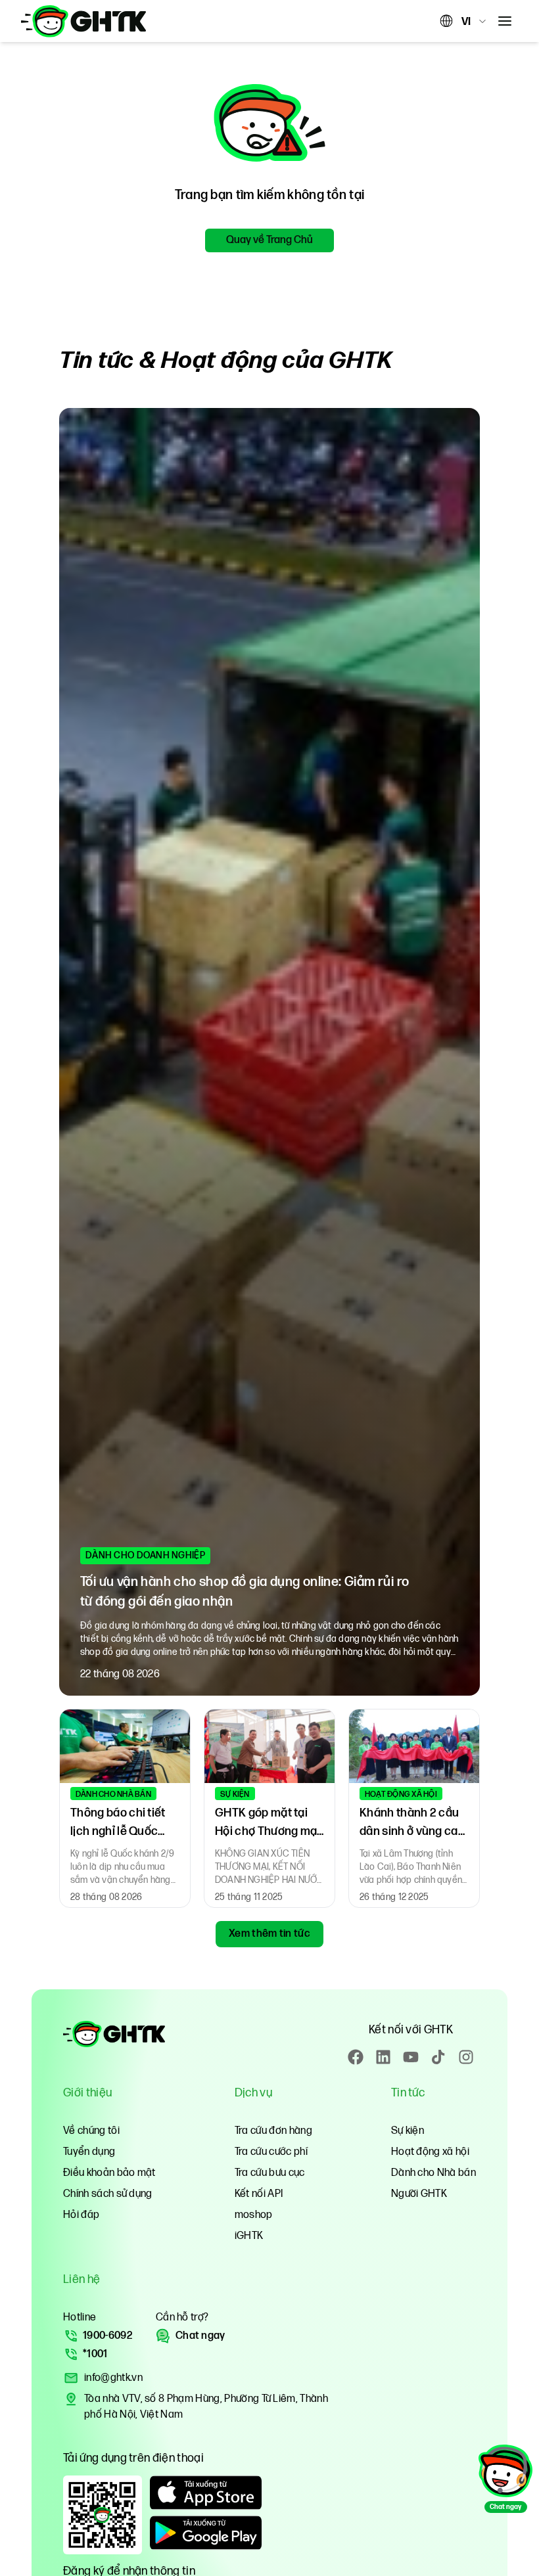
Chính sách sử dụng (108, 2194)
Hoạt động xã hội (430, 2152)
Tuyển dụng (89, 2152)
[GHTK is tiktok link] (438, 2057)
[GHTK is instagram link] (466, 2057)
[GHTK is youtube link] (411, 2057)
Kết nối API (259, 2194)
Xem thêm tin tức (269, 1934)
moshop (254, 2215)
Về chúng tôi (91, 2131)
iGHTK (249, 2236)
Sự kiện (408, 2131)
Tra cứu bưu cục (270, 2173)
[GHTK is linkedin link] (383, 2057)
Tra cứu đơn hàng (273, 2131)
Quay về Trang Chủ (269, 240)
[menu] (505, 21)
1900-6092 (107, 2336)
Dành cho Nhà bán (434, 2173)
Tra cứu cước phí (271, 2152)
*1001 (95, 2354)
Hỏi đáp (81, 2215)
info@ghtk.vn (113, 2378)
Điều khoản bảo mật (109, 2173)
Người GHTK (419, 2194)
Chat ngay (200, 2336)
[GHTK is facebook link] (356, 2057)
